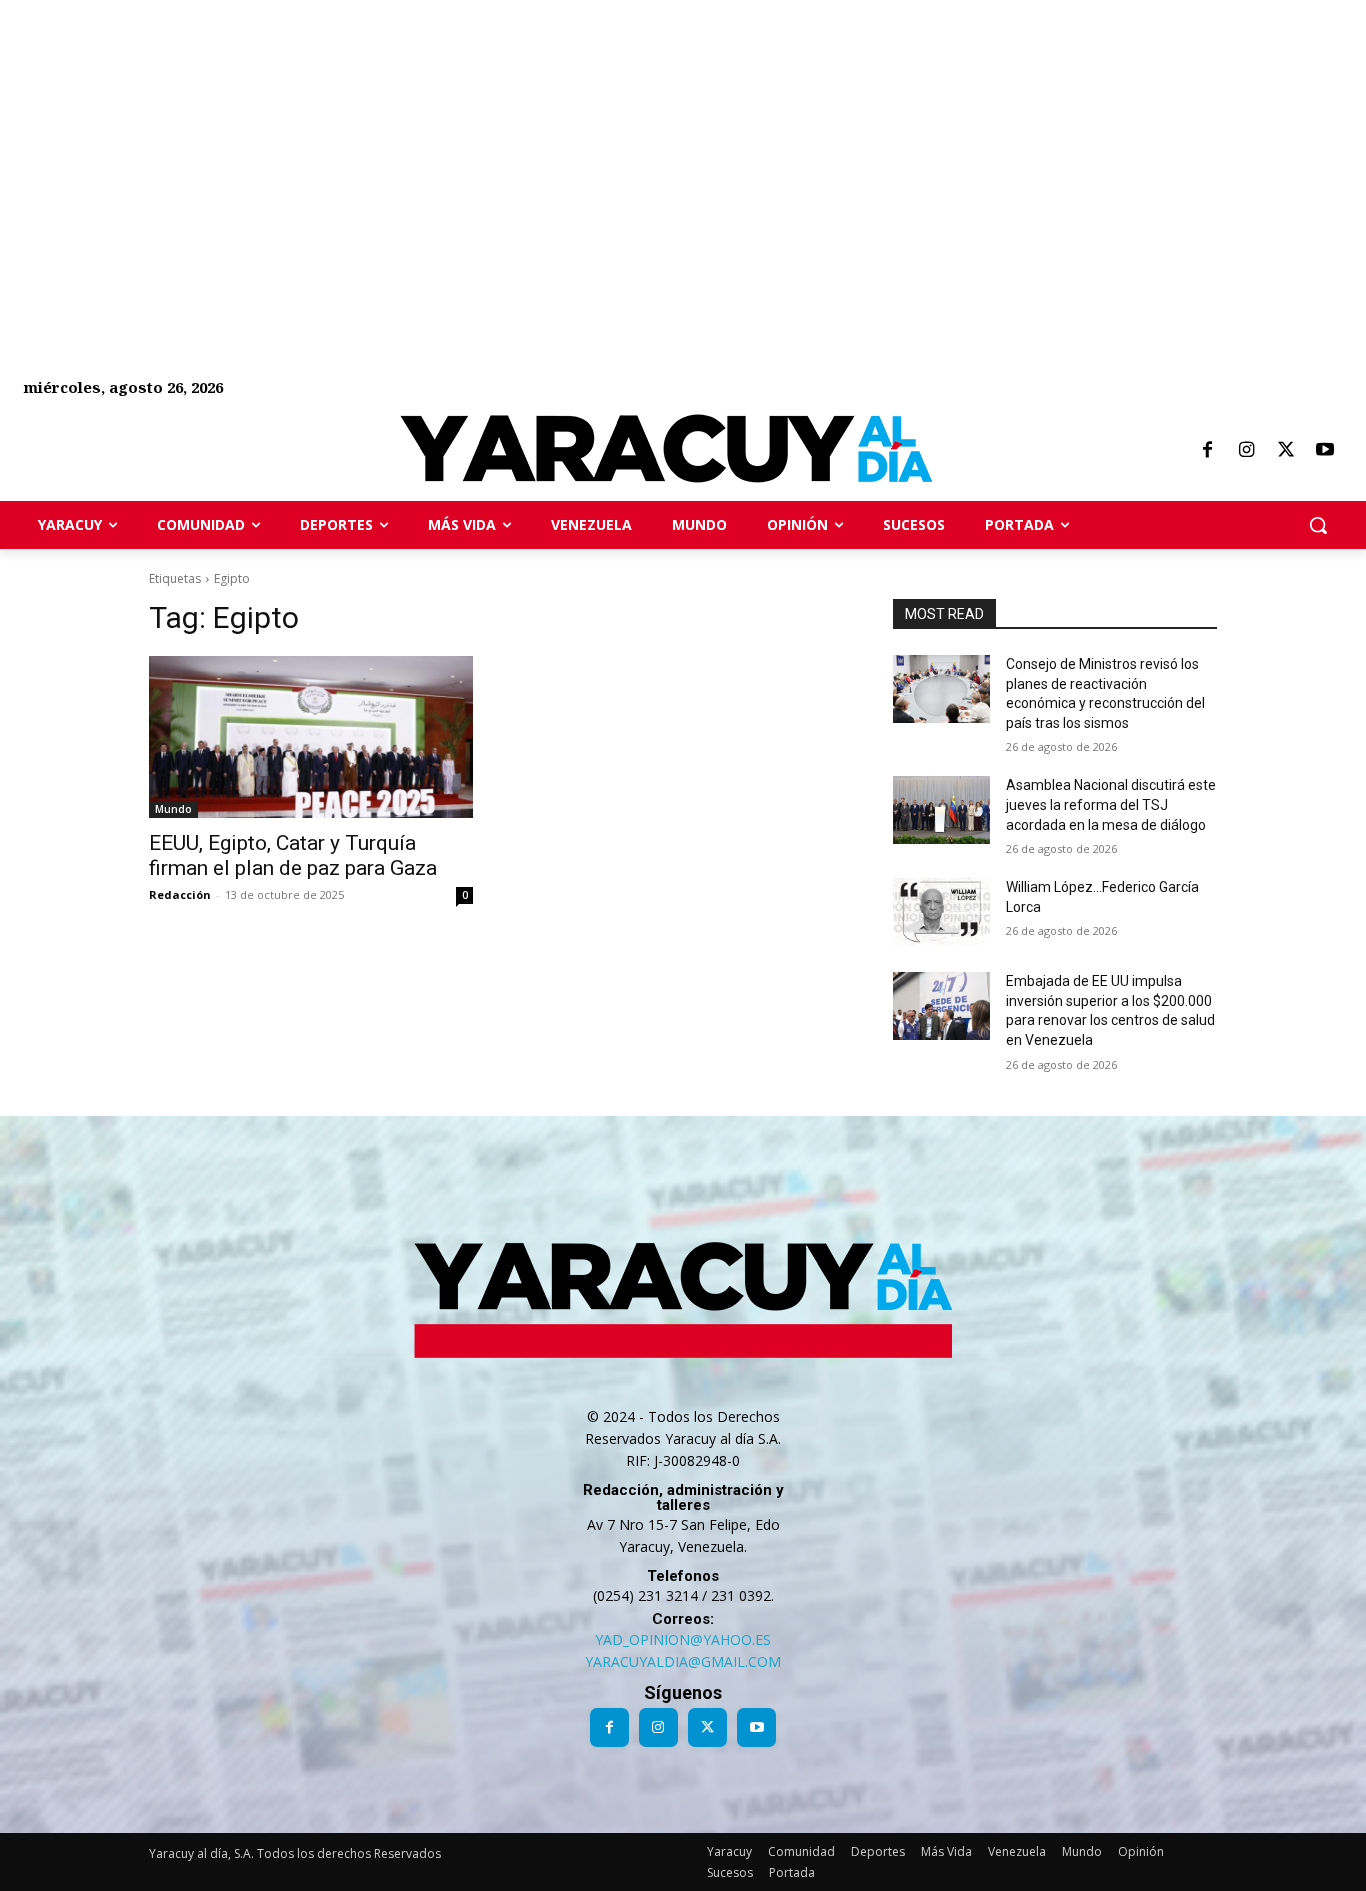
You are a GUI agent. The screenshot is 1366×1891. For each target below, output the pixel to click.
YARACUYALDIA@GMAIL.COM (683, 1661)
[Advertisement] (600, 140)
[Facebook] (1207, 451)
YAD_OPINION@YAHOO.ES (683, 1639)
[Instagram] (1246, 451)
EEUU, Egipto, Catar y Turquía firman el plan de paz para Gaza (293, 855)
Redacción (180, 894)
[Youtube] (1325, 451)
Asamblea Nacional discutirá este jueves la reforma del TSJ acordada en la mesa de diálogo (1111, 804)
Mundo (173, 809)
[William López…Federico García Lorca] (941, 912)
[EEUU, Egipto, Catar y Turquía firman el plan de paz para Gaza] (311, 737)
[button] (1318, 525)
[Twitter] (1286, 451)
